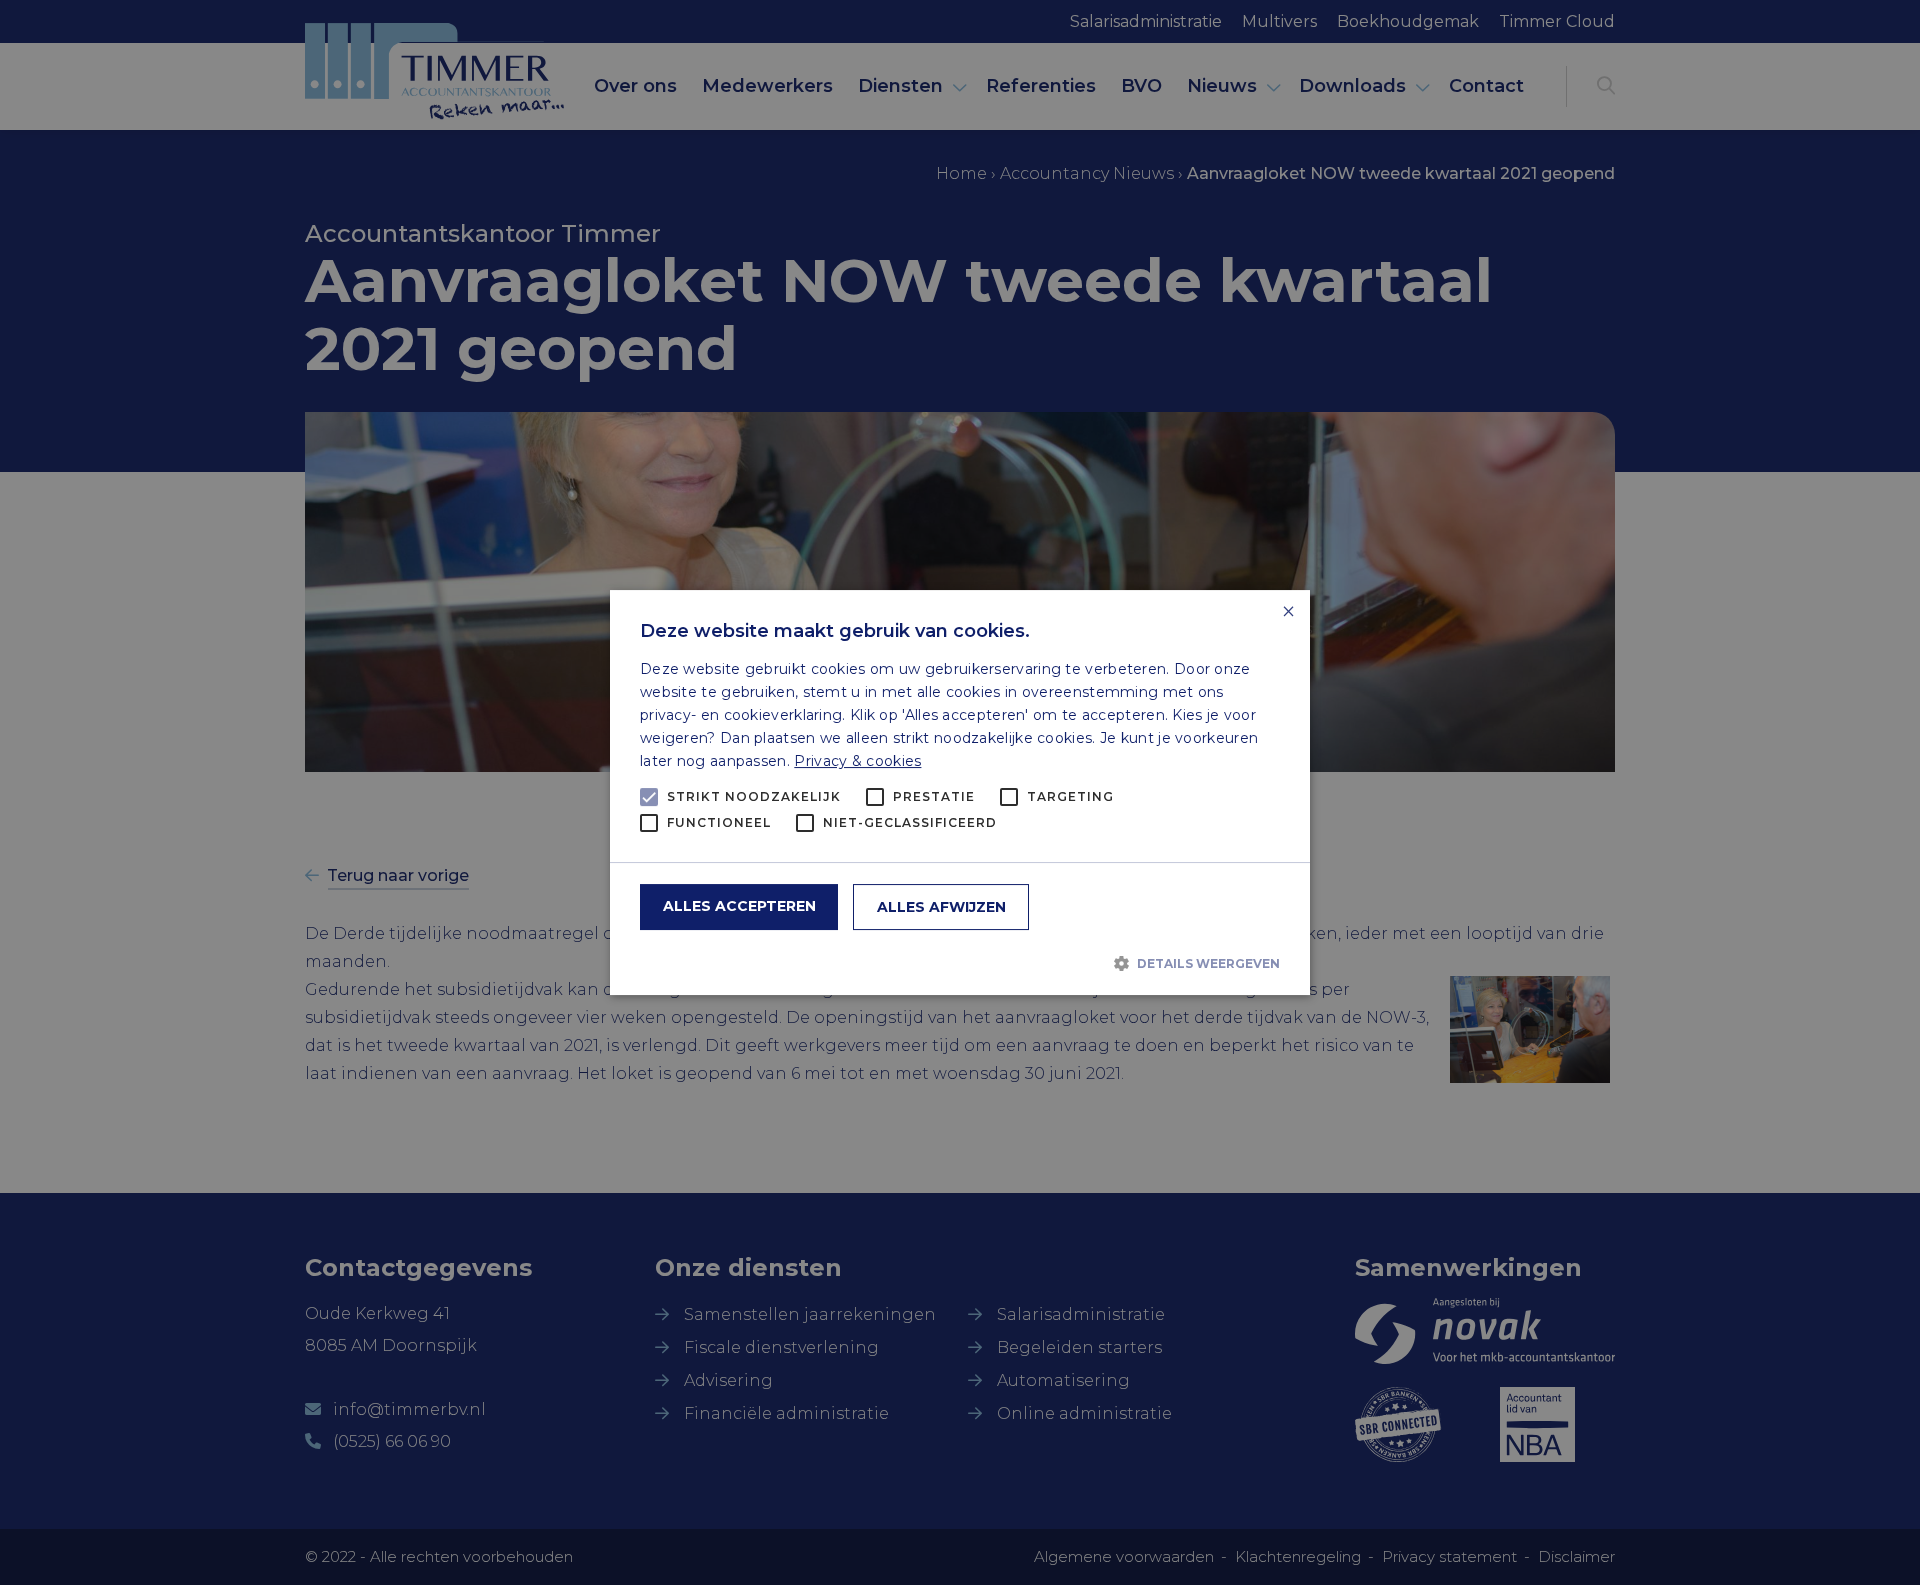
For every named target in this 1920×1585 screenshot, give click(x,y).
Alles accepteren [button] (739, 906)
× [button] (1287, 612)
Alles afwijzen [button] (941, 907)
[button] (960, 963)
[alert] (960, 792)
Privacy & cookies (857, 761)
